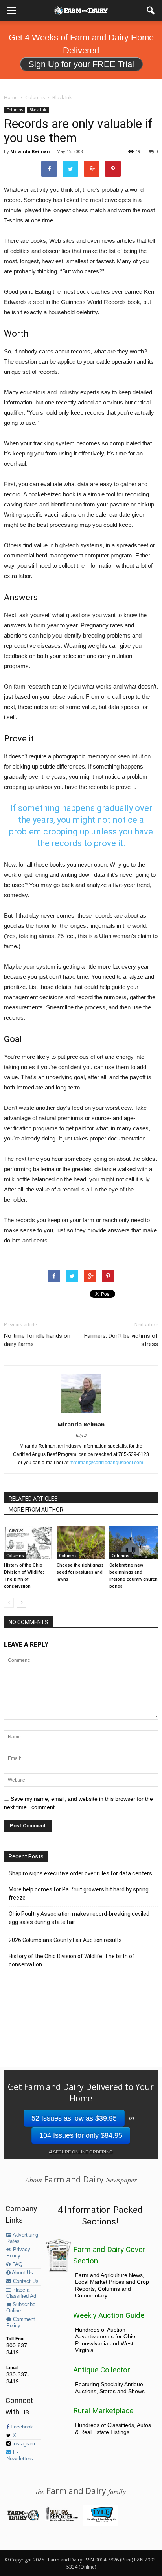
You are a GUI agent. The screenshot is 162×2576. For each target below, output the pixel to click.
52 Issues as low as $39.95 (74, 2118)
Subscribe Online (21, 2308)
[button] (151, 11)
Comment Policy (21, 2323)
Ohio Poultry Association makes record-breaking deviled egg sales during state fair (79, 1918)
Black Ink (38, 110)
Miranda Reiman (30, 151)
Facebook (21, 2427)
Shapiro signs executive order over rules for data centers (80, 1873)
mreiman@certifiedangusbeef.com (106, 1463)
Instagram (23, 2444)
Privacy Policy (18, 2253)
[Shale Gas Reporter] (62, 2520)
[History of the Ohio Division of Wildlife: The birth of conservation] (28, 1542)
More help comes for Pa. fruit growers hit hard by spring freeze (79, 1894)
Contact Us (25, 2281)
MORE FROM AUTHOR (36, 1510)
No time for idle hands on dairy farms (37, 1340)
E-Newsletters (20, 2456)
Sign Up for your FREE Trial (81, 64)
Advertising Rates (22, 2238)
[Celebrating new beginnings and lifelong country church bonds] (134, 1542)
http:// (81, 1436)
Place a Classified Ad (21, 2293)
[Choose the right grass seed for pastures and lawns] (81, 1542)
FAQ (17, 2264)
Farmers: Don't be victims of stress (121, 1340)
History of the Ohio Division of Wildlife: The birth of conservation (72, 1960)
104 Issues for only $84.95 (81, 2135)
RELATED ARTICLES (33, 1499)
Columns (15, 110)
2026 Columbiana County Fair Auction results (65, 1940)
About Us (22, 2273)
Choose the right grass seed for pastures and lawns (80, 1572)
